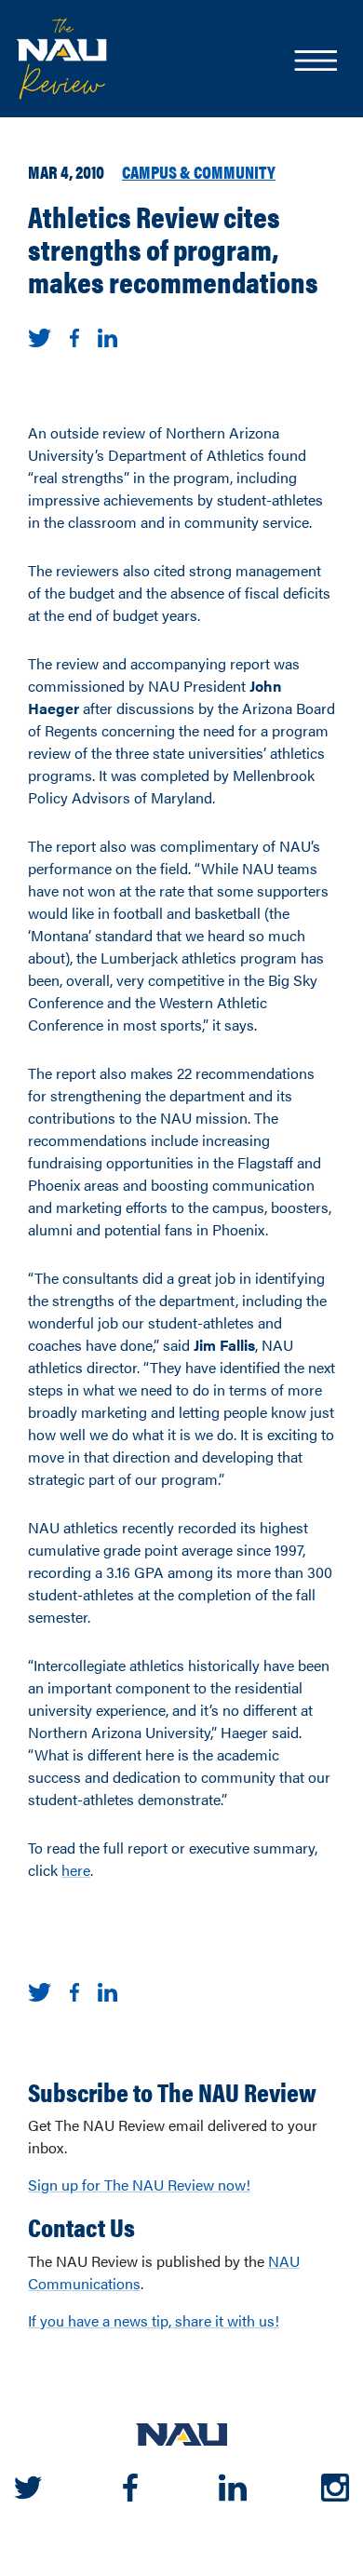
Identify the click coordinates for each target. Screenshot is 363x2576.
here (76, 1870)
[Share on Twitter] (40, 336)
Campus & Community (199, 171)
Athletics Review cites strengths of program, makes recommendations (173, 249)
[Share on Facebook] (74, 336)
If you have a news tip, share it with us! (154, 2320)
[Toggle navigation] (315, 62)
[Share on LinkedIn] (108, 336)
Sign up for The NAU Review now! (139, 2185)
